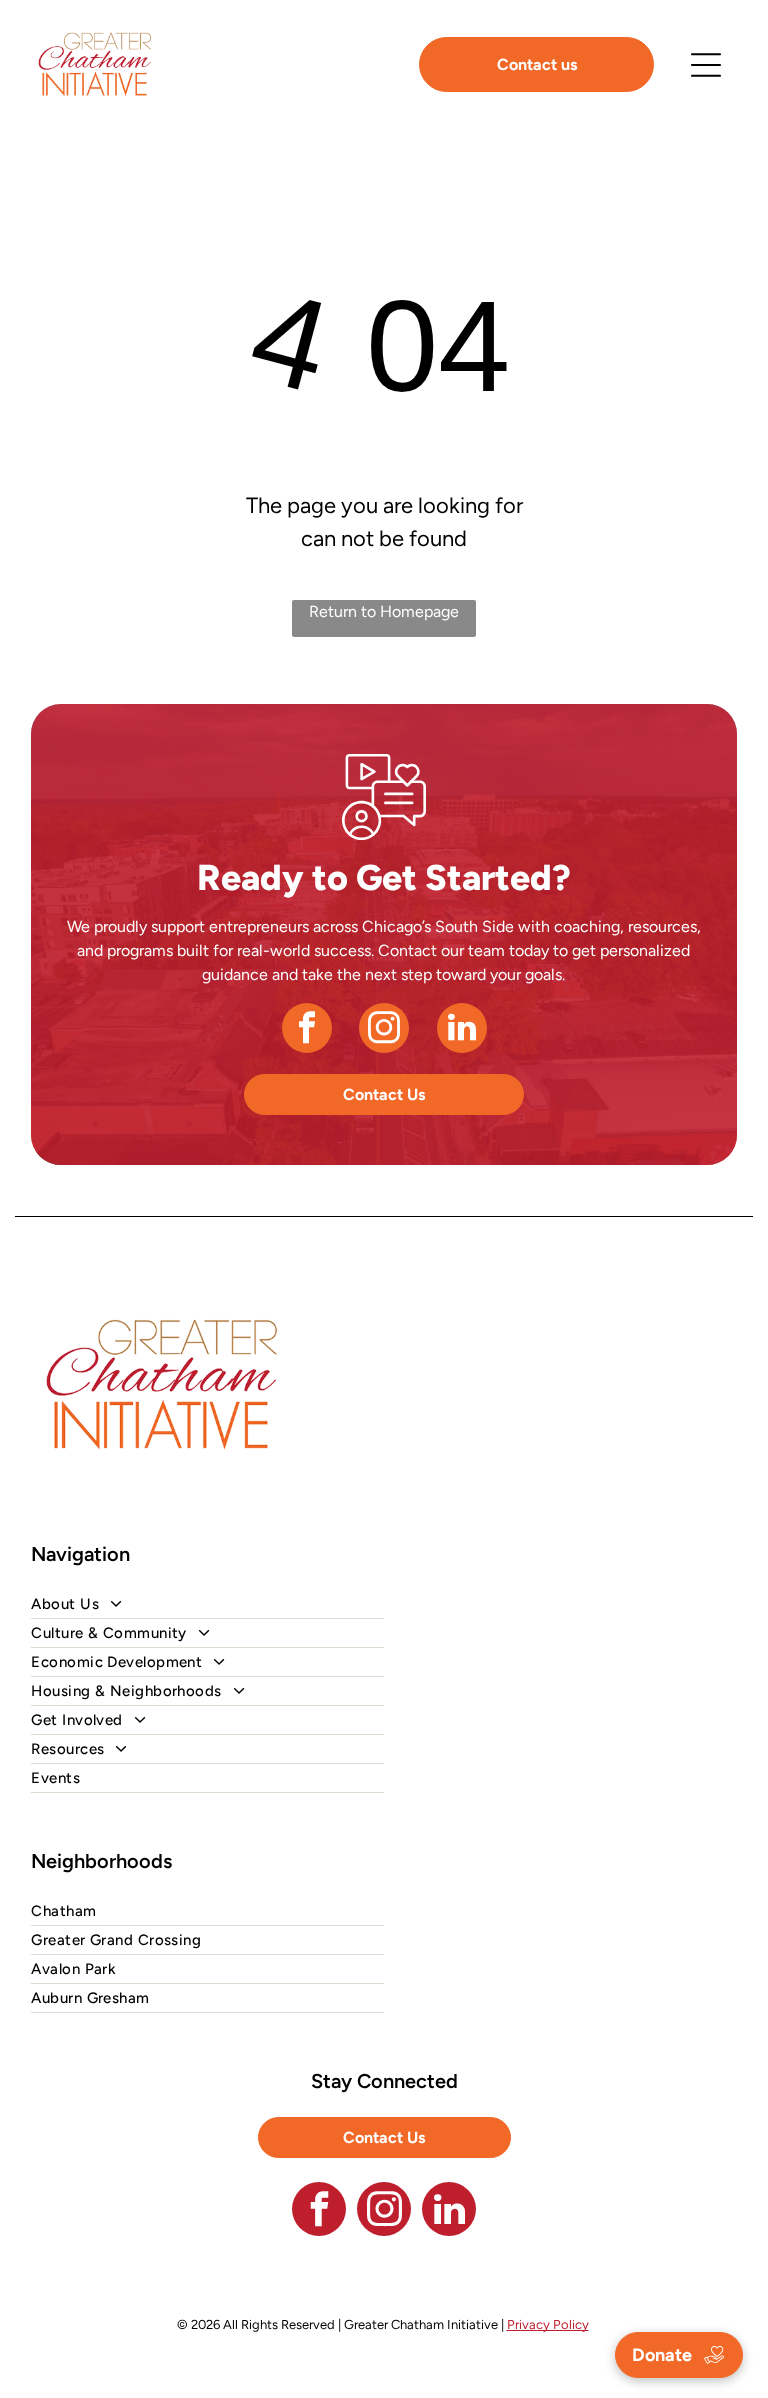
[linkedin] (462, 1030)
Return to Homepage (384, 611)
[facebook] (307, 1030)
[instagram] (384, 1030)
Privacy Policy (548, 2324)
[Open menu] (706, 65)
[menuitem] (383, 1604)
